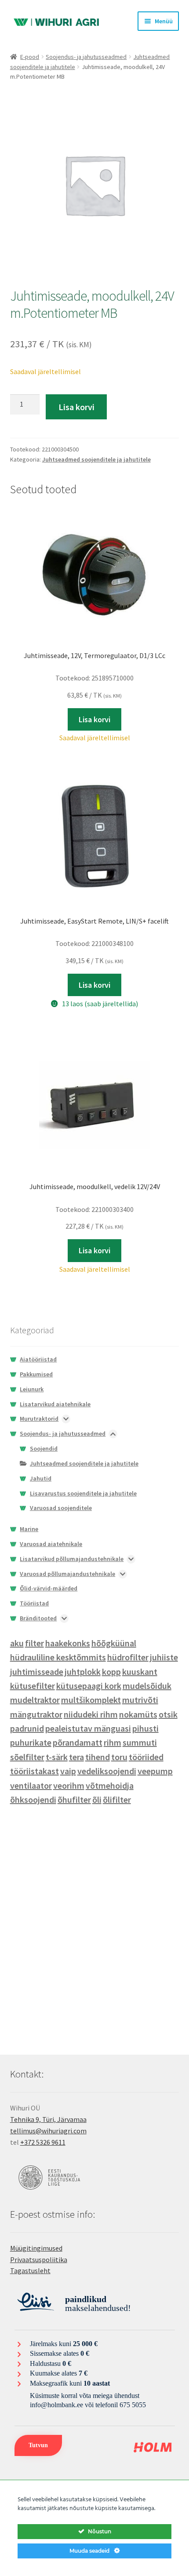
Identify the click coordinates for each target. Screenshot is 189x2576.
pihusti (145, 1728)
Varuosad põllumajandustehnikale (67, 1574)
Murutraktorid (39, 1419)
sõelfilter (27, 1757)
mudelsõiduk (147, 1686)
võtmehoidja (110, 1785)
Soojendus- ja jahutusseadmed (86, 57)
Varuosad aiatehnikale (51, 1544)
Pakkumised (36, 1374)
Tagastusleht (30, 2270)
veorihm (69, 1785)
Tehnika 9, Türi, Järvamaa (48, 2119)
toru (119, 1757)
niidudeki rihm (91, 1714)
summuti (140, 1742)
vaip (68, 1771)
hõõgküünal (114, 1643)
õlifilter (117, 1799)
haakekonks (68, 1643)
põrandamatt (78, 1742)
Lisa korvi (76, 407)
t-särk (57, 1757)
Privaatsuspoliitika (39, 2259)
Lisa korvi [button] (94, 719)
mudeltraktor (35, 1700)
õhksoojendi (33, 1799)
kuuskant (140, 1672)
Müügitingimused (36, 2248)
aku (17, 1643)
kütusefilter (33, 1686)
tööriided (146, 1757)
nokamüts (138, 1714)
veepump (155, 1771)
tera (76, 1757)
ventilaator (31, 1785)
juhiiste (164, 1657)
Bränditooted (38, 1618)
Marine (29, 1529)
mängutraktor (36, 1714)
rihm (113, 1742)
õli (97, 1799)
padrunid (27, 1728)
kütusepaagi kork (89, 1686)
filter (35, 1643)
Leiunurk (32, 1389)
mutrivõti (140, 1700)
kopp (111, 1672)
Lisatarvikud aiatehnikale (55, 1404)
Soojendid (44, 1448)
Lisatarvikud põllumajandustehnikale (72, 1559)
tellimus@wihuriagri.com (48, 2131)
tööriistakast (35, 1771)
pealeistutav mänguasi (88, 1728)
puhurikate (31, 1742)
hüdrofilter (128, 1657)
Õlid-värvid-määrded (49, 1588)
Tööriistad (34, 1603)
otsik (168, 1714)
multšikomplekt (91, 1700)
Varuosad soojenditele (61, 1508)
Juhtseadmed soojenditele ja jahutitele (96, 459)
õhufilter (74, 1799)
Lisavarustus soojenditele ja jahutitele (83, 1493)
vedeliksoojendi (107, 1771)
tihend (98, 1757)
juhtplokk (83, 1672)
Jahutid (41, 1478)
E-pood (30, 57)
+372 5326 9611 (43, 2142)
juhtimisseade (37, 1672)
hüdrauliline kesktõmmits (58, 1657)
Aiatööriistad (38, 1359)
